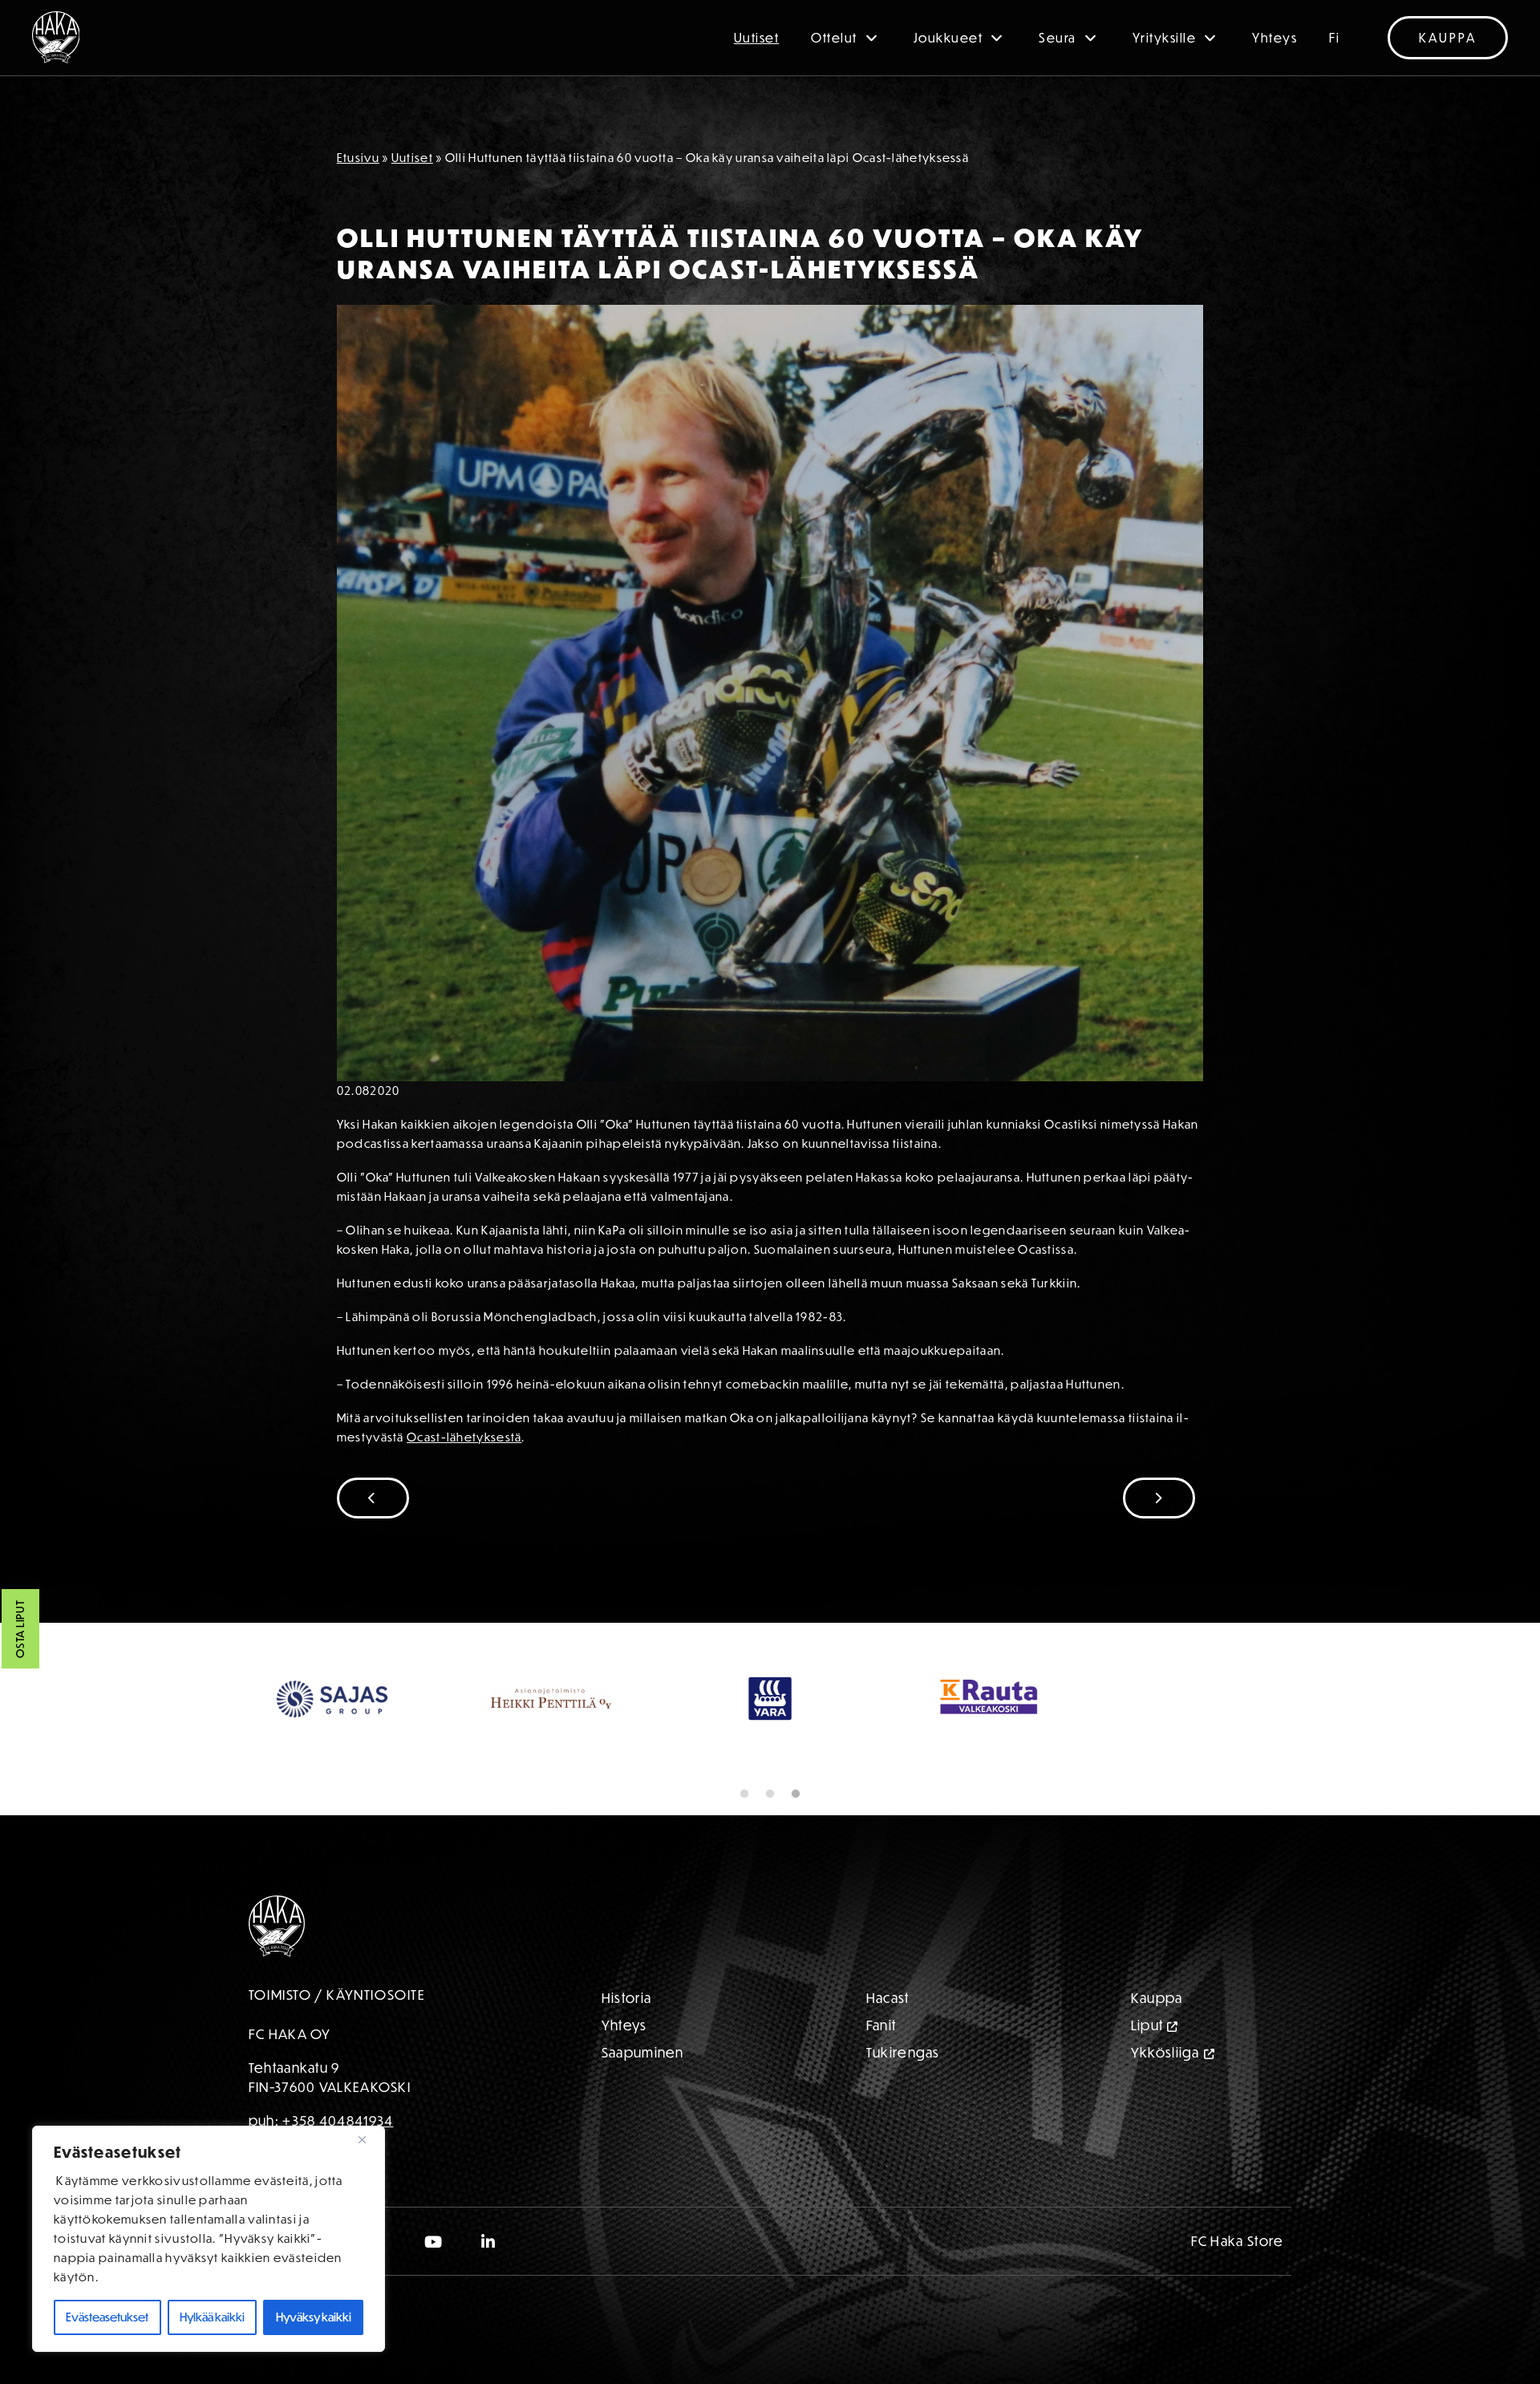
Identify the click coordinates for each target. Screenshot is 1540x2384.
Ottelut (834, 38)
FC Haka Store (1238, 2241)
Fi (1334, 38)
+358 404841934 (338, 2120)
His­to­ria (626, 1998)
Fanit (881, 2025)
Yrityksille (1165, 38)
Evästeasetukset (107, 2317)
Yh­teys (624, 2025)
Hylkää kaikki (212, 2317)
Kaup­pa (1157, 1998)
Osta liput (20, 1630)
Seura (1058, 38)
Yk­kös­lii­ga (1165, 2052)
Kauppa (1448, 38)
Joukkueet (948, 38)
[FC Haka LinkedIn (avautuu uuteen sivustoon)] (489, 2241)
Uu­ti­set (412, 158)
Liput (1147, 2025)
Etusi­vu (358, 158)
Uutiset (757, 38)
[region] (209, 2239)
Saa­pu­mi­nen (643, 2052)
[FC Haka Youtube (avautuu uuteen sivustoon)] (434, 2241)
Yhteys (1275, 38)
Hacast (888, 1998)
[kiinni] (368, 2139)
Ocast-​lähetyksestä (464, 1437)
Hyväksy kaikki (314, 2317)
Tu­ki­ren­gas (903, 2052)
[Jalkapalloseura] (56, 37)
